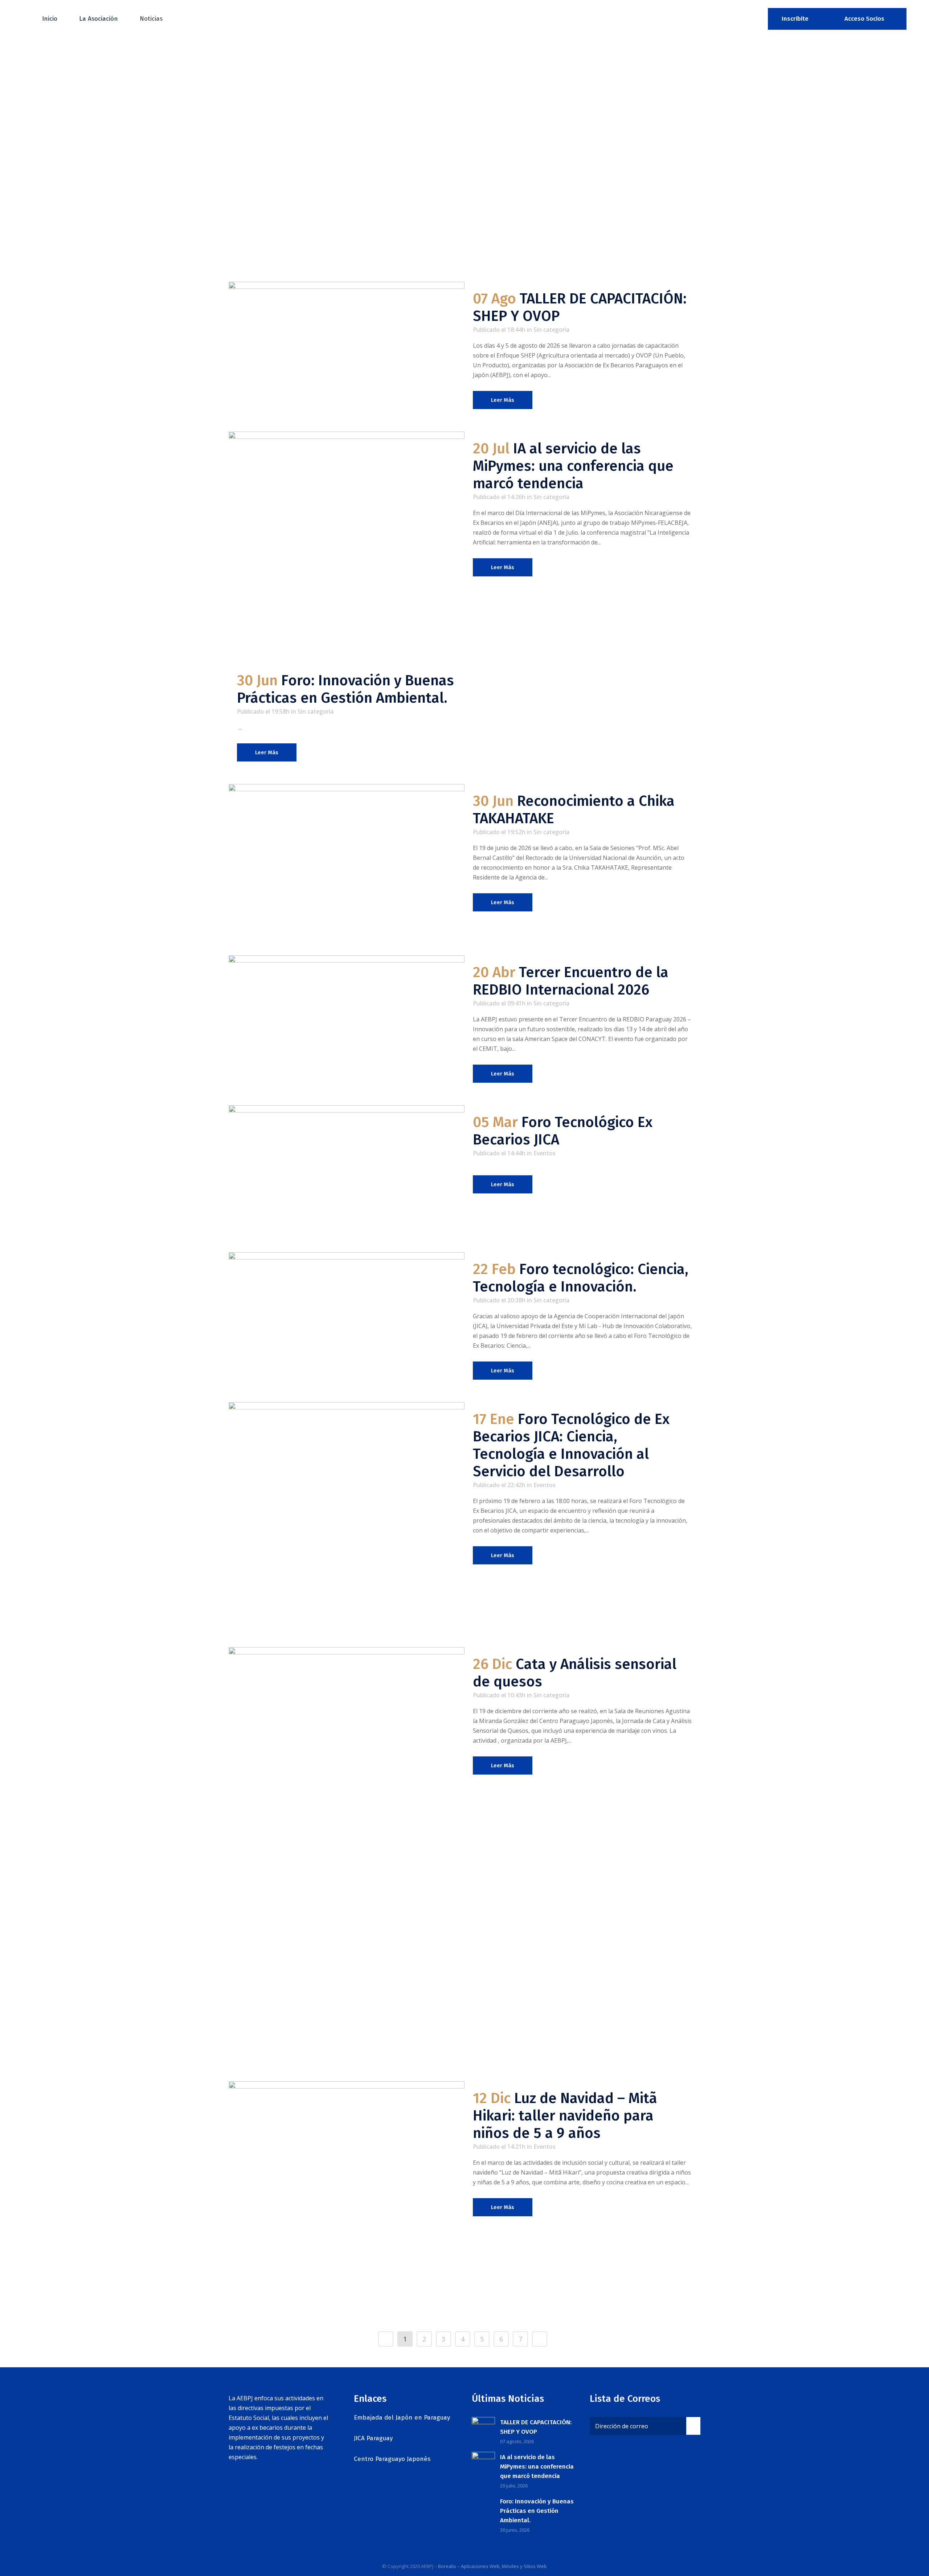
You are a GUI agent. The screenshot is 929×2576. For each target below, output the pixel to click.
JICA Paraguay (373, 2438)
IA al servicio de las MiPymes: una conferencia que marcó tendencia (573, 466)
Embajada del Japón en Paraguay (402, 2418)
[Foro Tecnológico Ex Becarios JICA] (347, 1172)
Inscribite (795, 19)
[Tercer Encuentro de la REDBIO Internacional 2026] (347, 1010)
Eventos (545, 1153)
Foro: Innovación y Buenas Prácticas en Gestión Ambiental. (345, 689)
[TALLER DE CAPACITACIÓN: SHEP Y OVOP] (347, 336)
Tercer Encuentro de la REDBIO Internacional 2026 (571, 981)
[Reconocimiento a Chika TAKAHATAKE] (347, 863)
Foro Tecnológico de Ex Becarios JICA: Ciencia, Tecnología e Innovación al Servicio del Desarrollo (571, 1445)
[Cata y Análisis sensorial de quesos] (347, 1857)
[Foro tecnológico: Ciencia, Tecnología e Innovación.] (347, 1319)
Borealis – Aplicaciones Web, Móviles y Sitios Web (492, 2566)
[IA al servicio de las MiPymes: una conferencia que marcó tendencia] (347, 540)
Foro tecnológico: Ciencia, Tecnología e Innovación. (581, 1278)
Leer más (503, 400)
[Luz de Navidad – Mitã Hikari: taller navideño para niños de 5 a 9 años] (347, 2199)
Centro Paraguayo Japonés (392, 2459)
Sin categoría (551, 330)
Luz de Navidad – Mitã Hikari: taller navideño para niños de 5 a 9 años (565, 2116)
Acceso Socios (864, 19)
